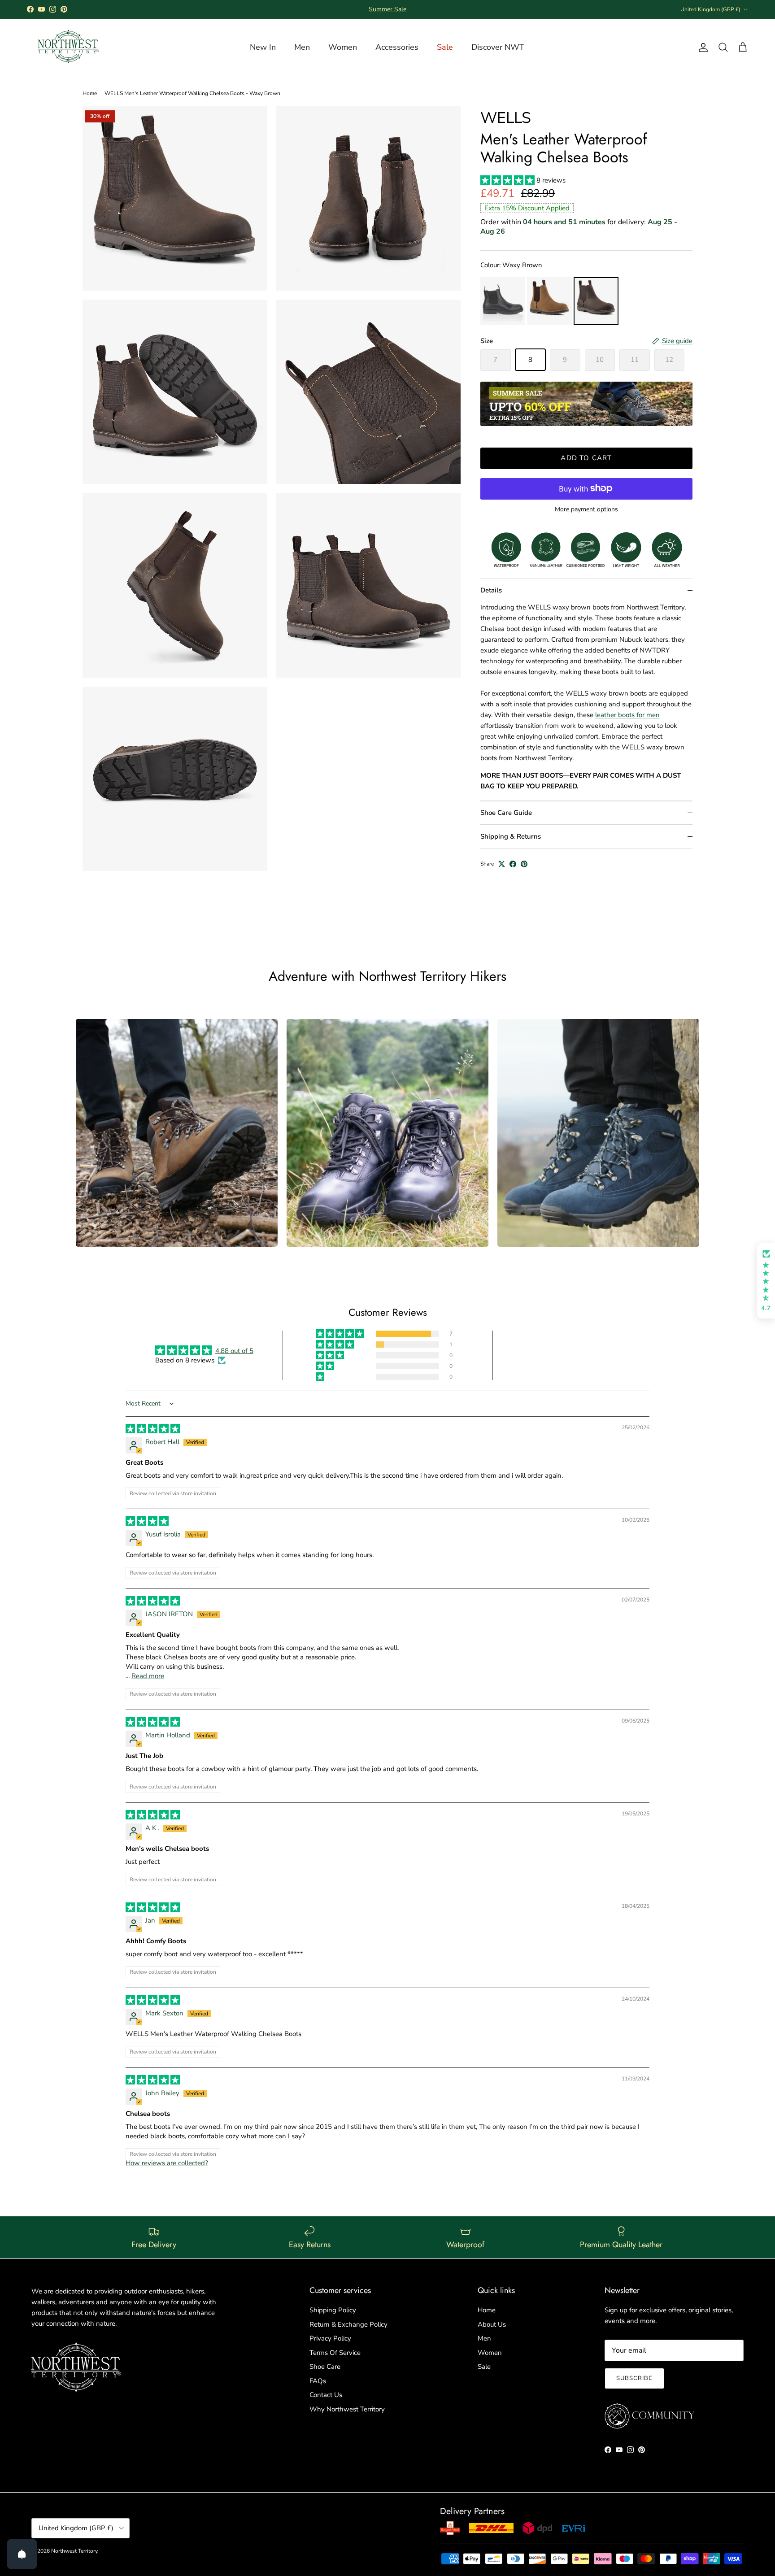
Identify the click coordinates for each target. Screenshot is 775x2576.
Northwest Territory (74, 2551)
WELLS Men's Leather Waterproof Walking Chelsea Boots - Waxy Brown (192, 93)
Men (484, 2338)
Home (90, 93)
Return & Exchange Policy (348, 2324)
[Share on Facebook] (513, 864)
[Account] (701, 48)
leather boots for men (627, 715)
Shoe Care (325, 2367)
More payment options (586, 509)
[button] (508, 180)
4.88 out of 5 (234, 1351)
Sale (484, 2367)
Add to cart (586, 458)
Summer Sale (387, 9)
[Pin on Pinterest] (524, 864)
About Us (492, 2324)
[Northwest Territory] (67, 47)
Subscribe (634, 2378)
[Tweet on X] (502, 864)
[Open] (22, 2554)
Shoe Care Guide (506, 813)
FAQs (318, 2381)
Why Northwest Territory (347, 2409)
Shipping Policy (333, 2310)
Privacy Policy (330, 2338)
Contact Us (326, 2395)
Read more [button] (148, 1676)
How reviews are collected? (167, 2163)
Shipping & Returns (511, 836)
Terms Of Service (335, 2353)
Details (491, 590)
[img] (153, 1429)
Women (490, 2353)
